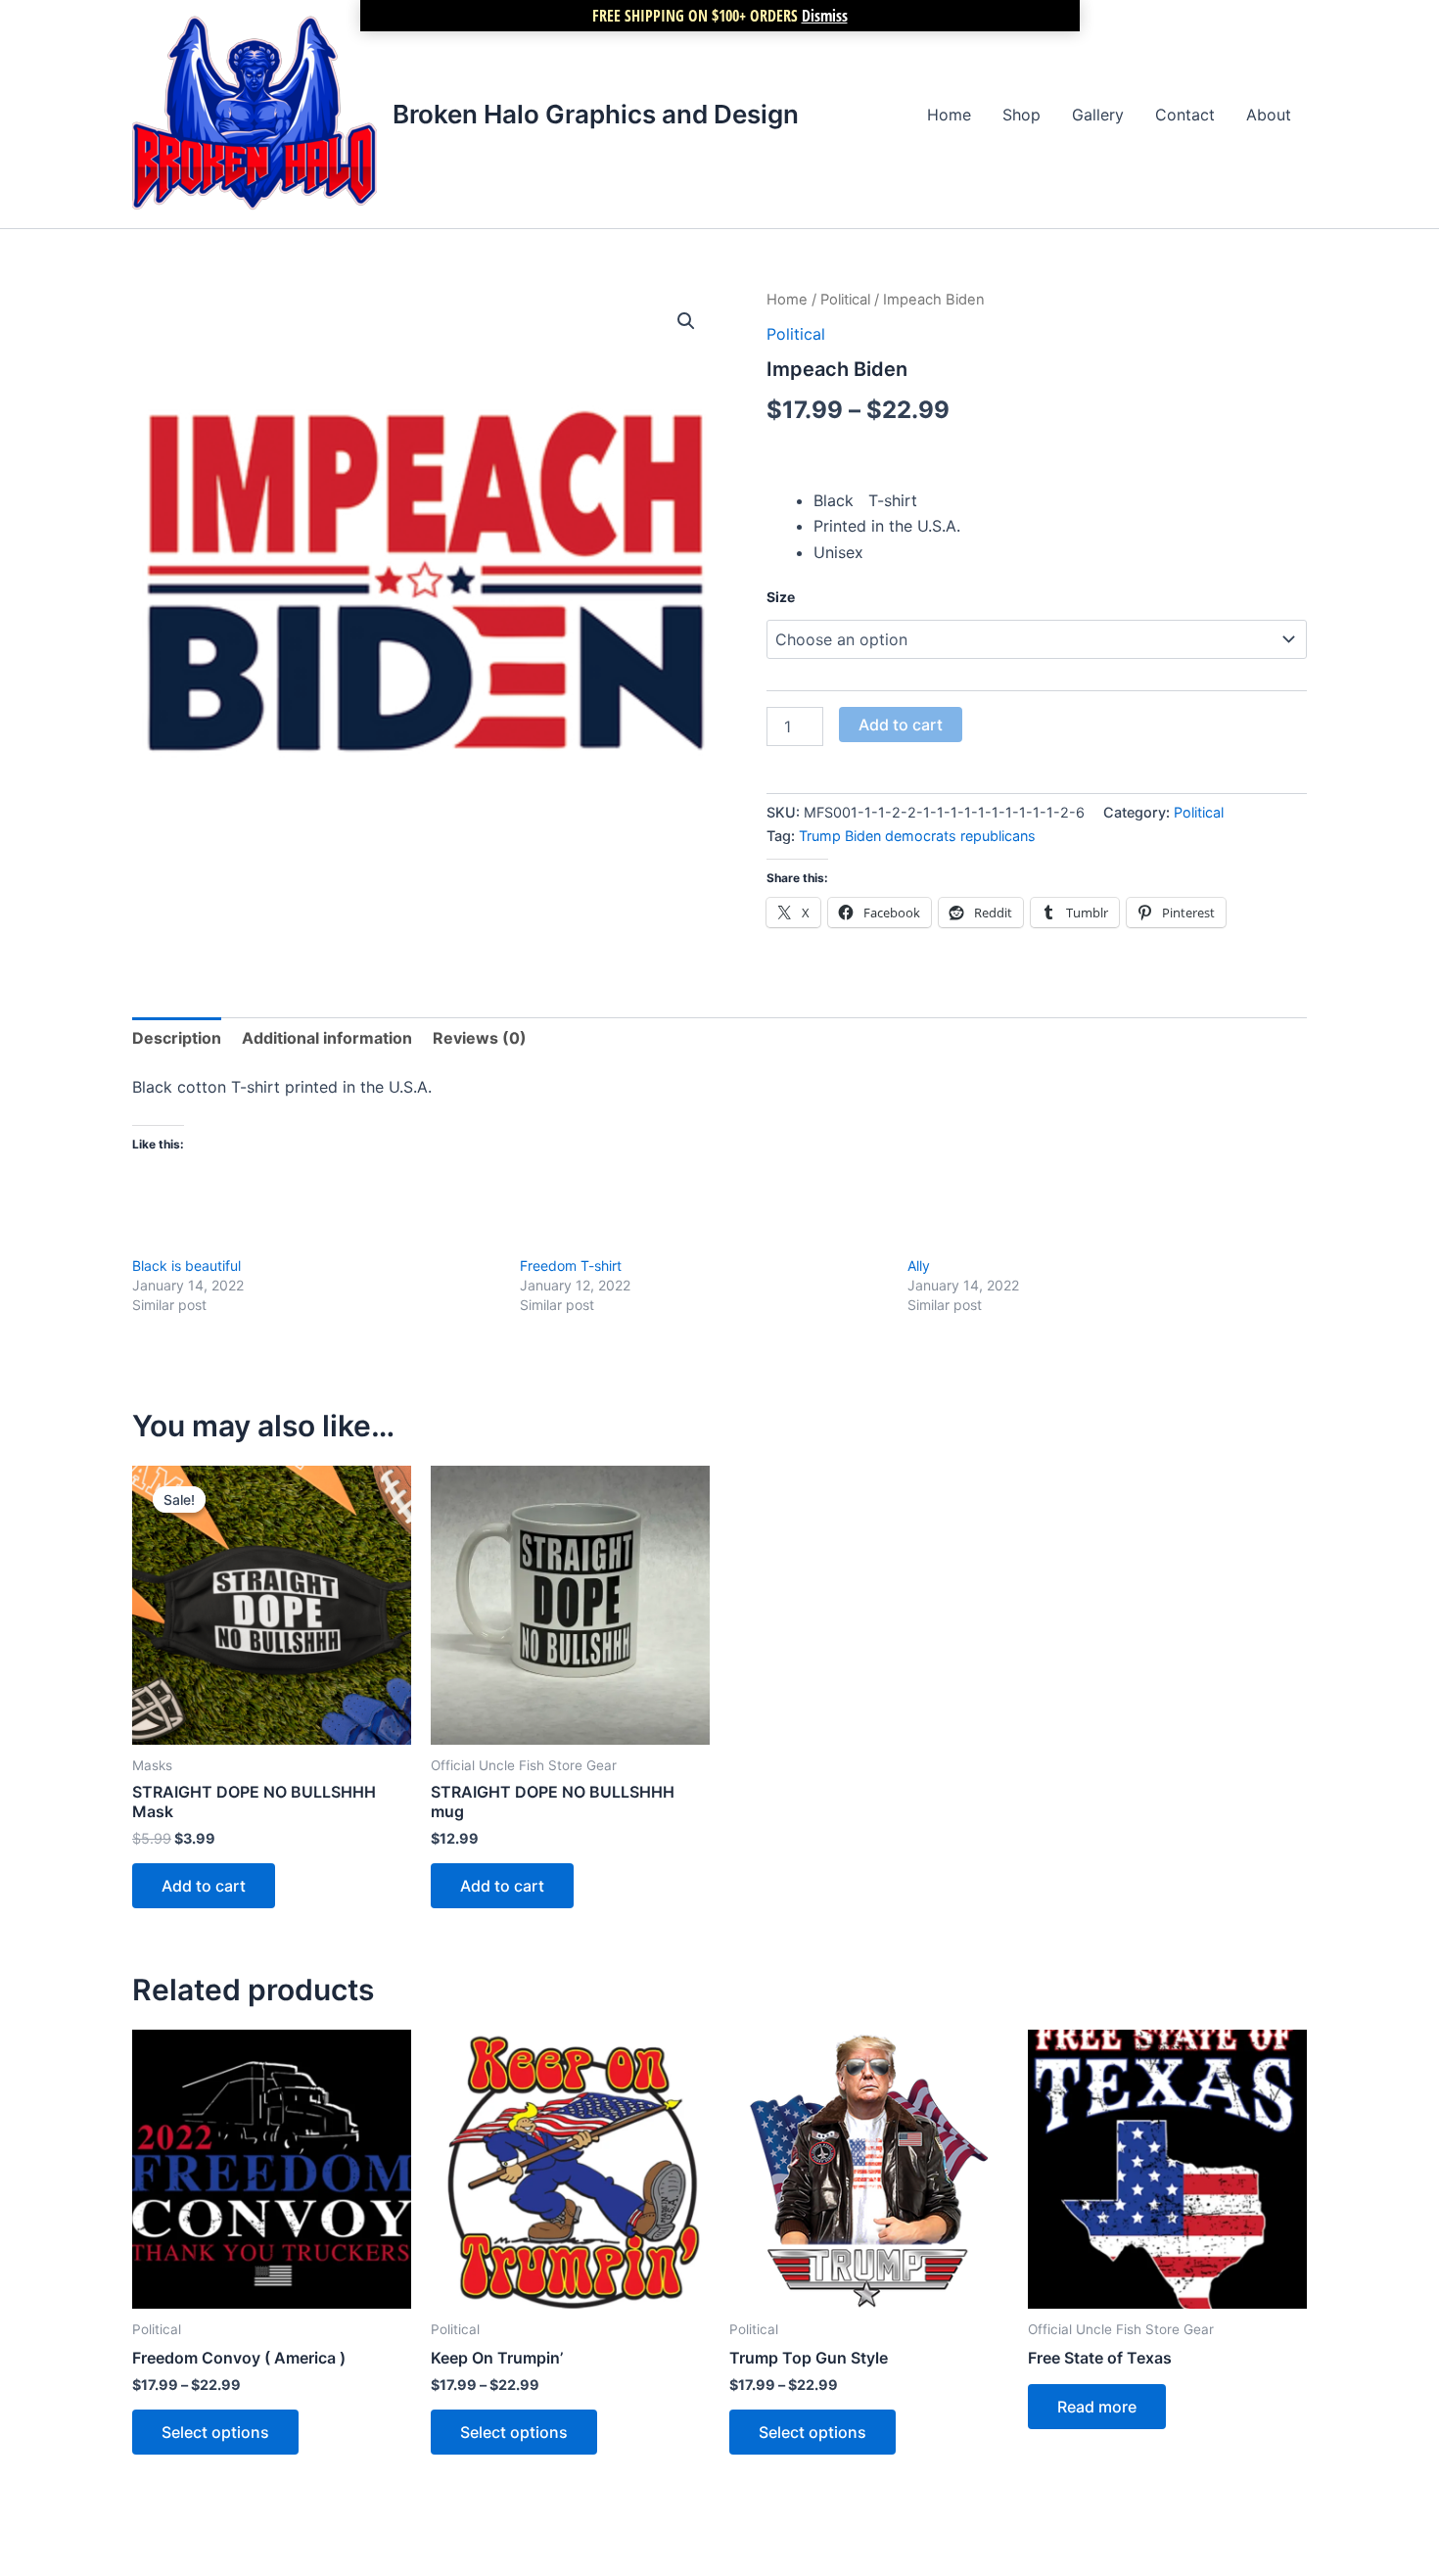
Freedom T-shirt (571, 1265)
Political (845, 300)
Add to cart (901, 725)
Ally (919, 1265)
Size (781, 597)
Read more (1097, 2407)
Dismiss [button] (825, 16)
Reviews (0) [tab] (480, 1038)
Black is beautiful (186, 1265)
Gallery (1098, 115)
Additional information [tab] (327, 1038)
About (1269, 115)
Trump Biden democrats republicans (917, 836)
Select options (215, 2432)
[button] (686, 321)
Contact (1185, 115)
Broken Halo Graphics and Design (596, 114)
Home (949, 115)
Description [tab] (177, 1038)
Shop (1021, 115)
